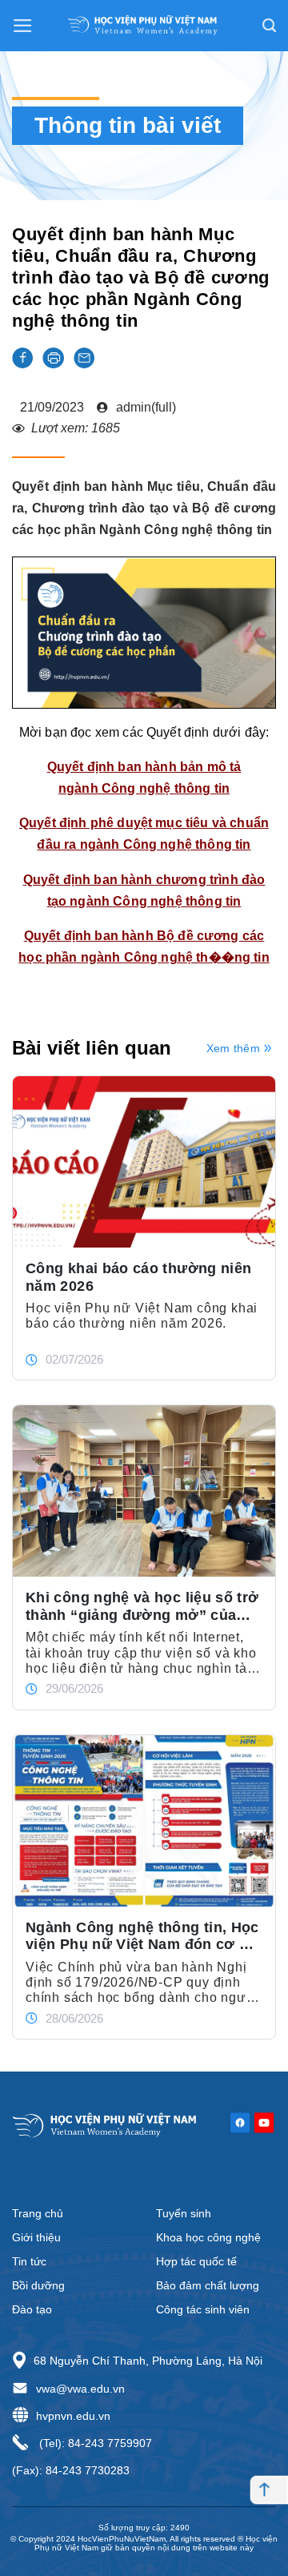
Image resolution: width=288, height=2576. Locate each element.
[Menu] (23, 26)
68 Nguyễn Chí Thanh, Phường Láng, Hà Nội (148, 2361)
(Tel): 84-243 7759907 (94, 2443)
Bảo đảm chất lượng (208, 2285)
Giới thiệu (36, 2237)
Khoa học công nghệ (208, 2237)
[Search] (269, 26)
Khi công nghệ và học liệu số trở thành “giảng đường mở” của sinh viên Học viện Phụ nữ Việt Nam (142, 1606)
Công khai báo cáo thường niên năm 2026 (138, 1277)
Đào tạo (32, 2309)
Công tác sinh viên (203, 2309)
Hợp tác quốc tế (196, 2261)
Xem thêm (233, 1048)
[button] (22, 358)
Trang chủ (38, 2213)
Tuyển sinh (184, 2213)
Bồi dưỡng (38, 2285)
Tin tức (29, 2261)
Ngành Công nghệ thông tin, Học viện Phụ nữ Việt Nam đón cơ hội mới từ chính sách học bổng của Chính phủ (144, 1936)
